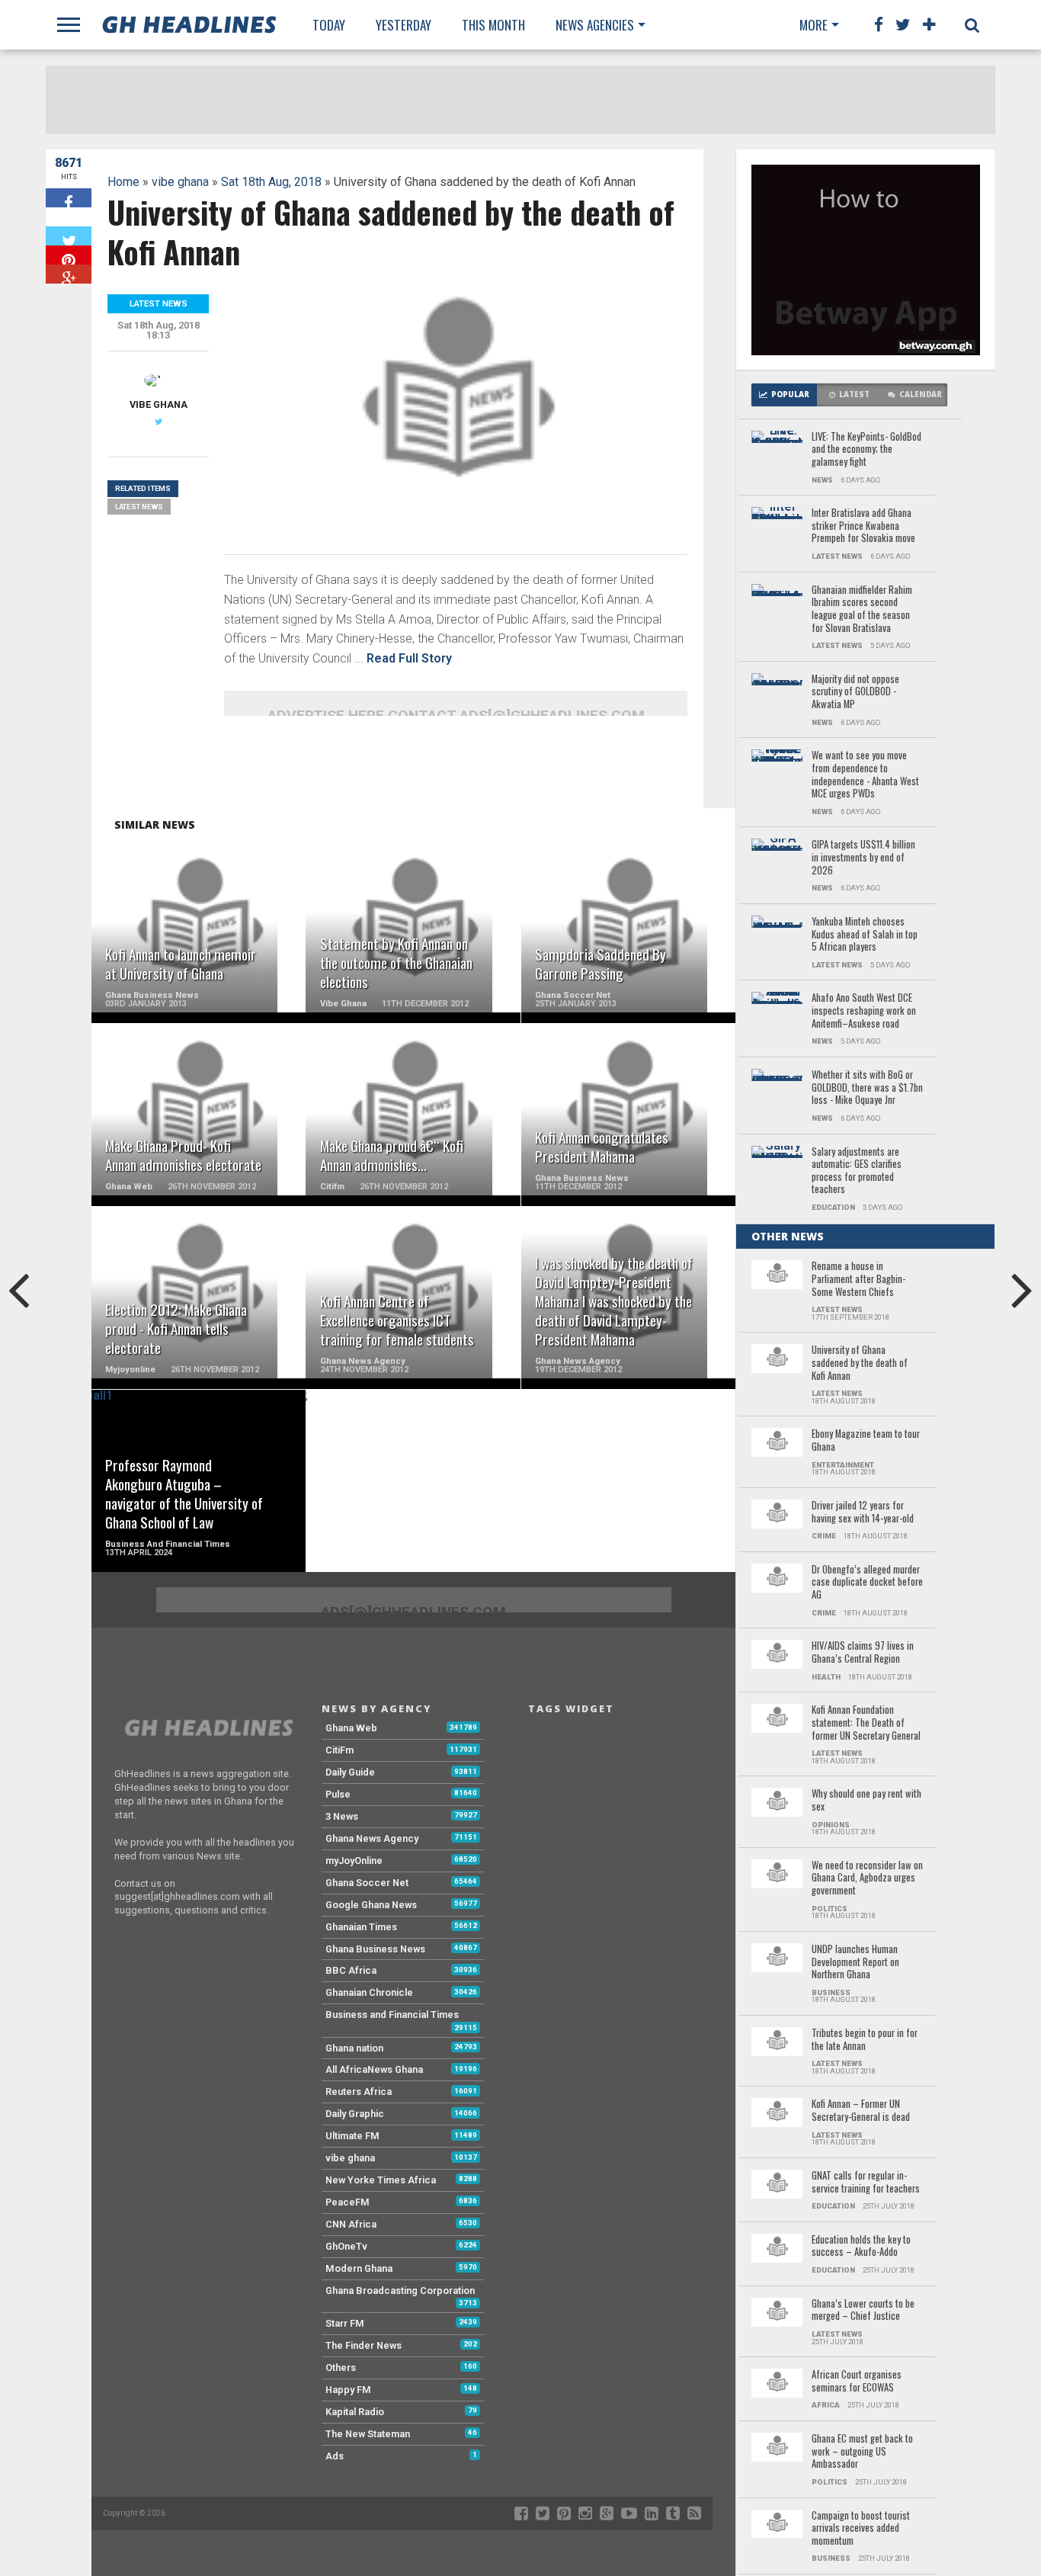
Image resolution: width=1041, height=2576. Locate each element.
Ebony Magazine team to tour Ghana (866, 1440)
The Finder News (364, 2345)
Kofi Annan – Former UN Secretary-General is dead (861, 2111)
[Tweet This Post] (69, 236)
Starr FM (345, 2323)
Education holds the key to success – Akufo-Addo (861, 2246)
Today (329, 25)
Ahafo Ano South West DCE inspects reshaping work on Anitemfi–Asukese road (864, 1011)
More (814, 25)
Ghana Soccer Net (367, 1883)
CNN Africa (351, 2224)
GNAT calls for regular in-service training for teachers (866, 2182)
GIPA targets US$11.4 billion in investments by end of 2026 (863, 858)
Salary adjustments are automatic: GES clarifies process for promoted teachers (857, 1171)
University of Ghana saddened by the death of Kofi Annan (860, 1363)
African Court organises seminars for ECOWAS (857, 2381)
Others (341, 2367)
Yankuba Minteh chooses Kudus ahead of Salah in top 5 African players (865, 935)
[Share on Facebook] (69, 198)
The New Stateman (368, 2434)
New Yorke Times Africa (381, 2180)
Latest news (139, 507)
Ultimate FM (352, 2136)
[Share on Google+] (69, 274)
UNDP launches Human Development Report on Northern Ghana (855, 1962)
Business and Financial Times (392, 2015)
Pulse (338, 1794)
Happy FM (348, 2390)
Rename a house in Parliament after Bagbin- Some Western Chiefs (858, 1279)
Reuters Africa (359, 2092)
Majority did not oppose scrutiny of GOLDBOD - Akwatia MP (855, 692)
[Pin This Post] (69, 255)
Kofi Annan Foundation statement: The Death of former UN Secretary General (866, 1723)
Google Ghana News (371, 1905)
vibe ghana (180, 182)
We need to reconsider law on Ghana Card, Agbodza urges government (867, 1878)
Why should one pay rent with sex (866, 1800)
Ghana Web (351, 1728)
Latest (854, 395)
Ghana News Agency (372, 1838)
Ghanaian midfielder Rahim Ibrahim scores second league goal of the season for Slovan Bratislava (862, 610)
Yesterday (404, 25)
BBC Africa (351, 1970)
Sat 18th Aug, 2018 (271, 182)
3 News (342, 1816)
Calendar (921, 395)
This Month (493, 25)
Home (123, 182)
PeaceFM (348, 2202)
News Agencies (595, 25)
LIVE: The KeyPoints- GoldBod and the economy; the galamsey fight (866, 450)
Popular (790, 395)
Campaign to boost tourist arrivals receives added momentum (861, 2529)
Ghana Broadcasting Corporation (400, 2290)
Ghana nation (354, 2048)
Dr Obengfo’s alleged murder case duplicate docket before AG (867, 1583)
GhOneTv (346, 2246)
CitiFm (340, 1750)
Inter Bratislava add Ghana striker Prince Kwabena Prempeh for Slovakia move (863, 526)
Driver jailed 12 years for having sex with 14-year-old (863, 1512)
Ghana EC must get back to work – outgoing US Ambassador (862, 2452)
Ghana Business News (375, 1949)
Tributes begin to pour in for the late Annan (865, 2040)
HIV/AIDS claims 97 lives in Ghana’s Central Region (863, 1652)
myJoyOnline (354, 1861)
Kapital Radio (355, 2412)
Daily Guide (350, 1772)
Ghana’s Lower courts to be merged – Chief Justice (863, 2310)
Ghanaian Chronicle (369, 1992)
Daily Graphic (355, 2114)
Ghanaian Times (361, 1927)
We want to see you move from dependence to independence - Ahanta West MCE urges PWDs (865, 775)
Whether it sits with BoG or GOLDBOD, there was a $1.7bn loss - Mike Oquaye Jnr (867, 1088)
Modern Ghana (359, 2268)
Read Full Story (409, 658)
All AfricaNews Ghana (374, 2069)
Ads (335, 2456)
